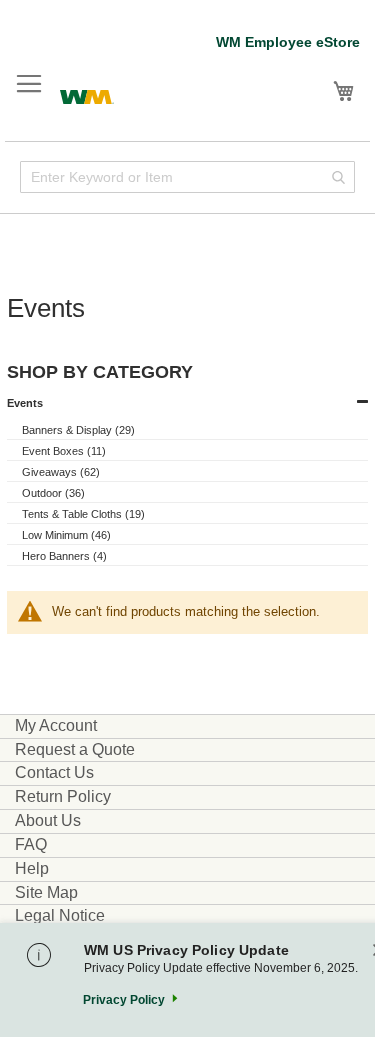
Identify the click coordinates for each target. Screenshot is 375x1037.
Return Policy (63, 796)
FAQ (31, 844)
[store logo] (87, 94)
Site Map (46, 892)
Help (32, 868)
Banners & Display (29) (78, 430)
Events (25, 403)
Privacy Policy (124, 1000)
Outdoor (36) (53, 493)
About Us (48, 820)
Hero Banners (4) (64, 556)
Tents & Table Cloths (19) (83, 514)
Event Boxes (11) (64, 451)
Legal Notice (60, 915)
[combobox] (187, 177)
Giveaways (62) (61, 472)
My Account (56, 725)
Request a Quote (75, 749)
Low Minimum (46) (66, 535)
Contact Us (54, 772)
